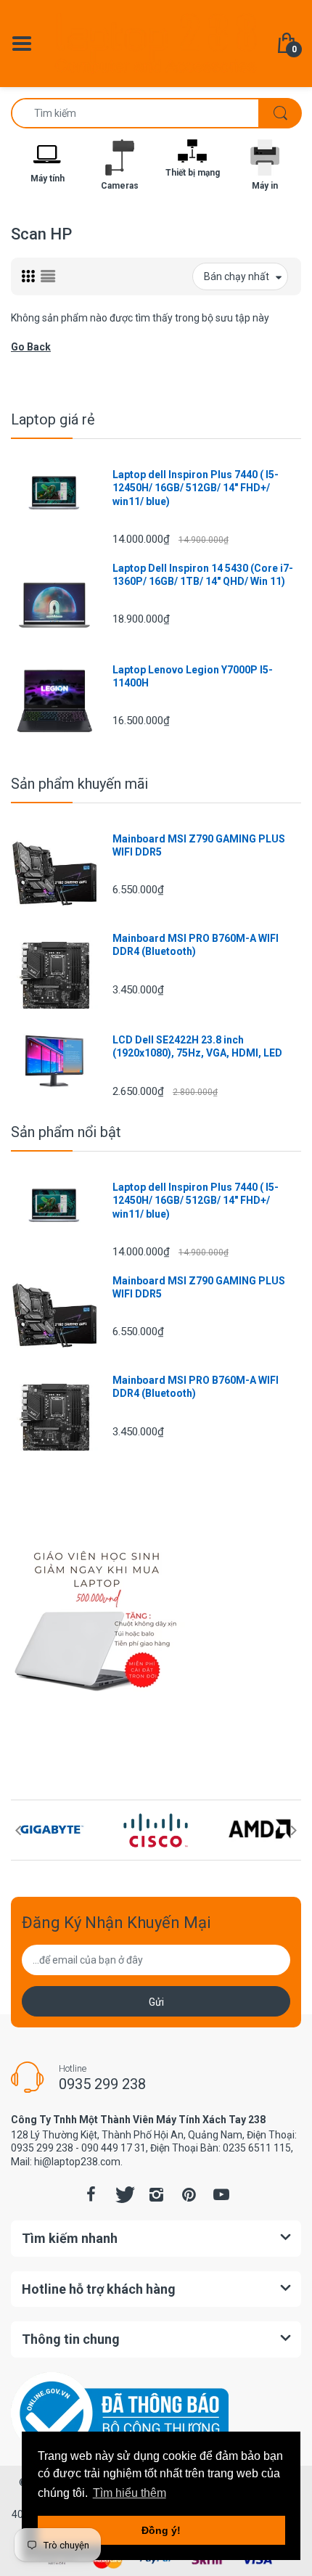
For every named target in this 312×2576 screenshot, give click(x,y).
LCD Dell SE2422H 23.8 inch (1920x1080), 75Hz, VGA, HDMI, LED (197, 1046)
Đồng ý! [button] (161, 2530)
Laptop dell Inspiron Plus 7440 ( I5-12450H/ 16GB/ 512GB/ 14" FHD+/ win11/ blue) (196, 488)
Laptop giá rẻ (53, 419)
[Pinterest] (189, 2194)
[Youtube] (221, 2194)
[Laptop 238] (156, 43)
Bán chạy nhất (237, 276)
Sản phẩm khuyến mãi (79, 784)
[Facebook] (91, 2194)
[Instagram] (156, 2194)
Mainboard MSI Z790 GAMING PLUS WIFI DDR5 (199, 845)
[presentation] (18, 1830)
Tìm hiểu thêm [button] (130, 2493)
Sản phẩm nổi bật (66, 1132)
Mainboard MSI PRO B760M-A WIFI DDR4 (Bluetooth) (196, 945)
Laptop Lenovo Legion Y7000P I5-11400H (193, 676)
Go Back (31, 347)
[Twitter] (123, 2194)
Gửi (156, 2002)
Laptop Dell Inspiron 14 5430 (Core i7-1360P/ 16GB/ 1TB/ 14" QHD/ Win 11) (203, 575)
